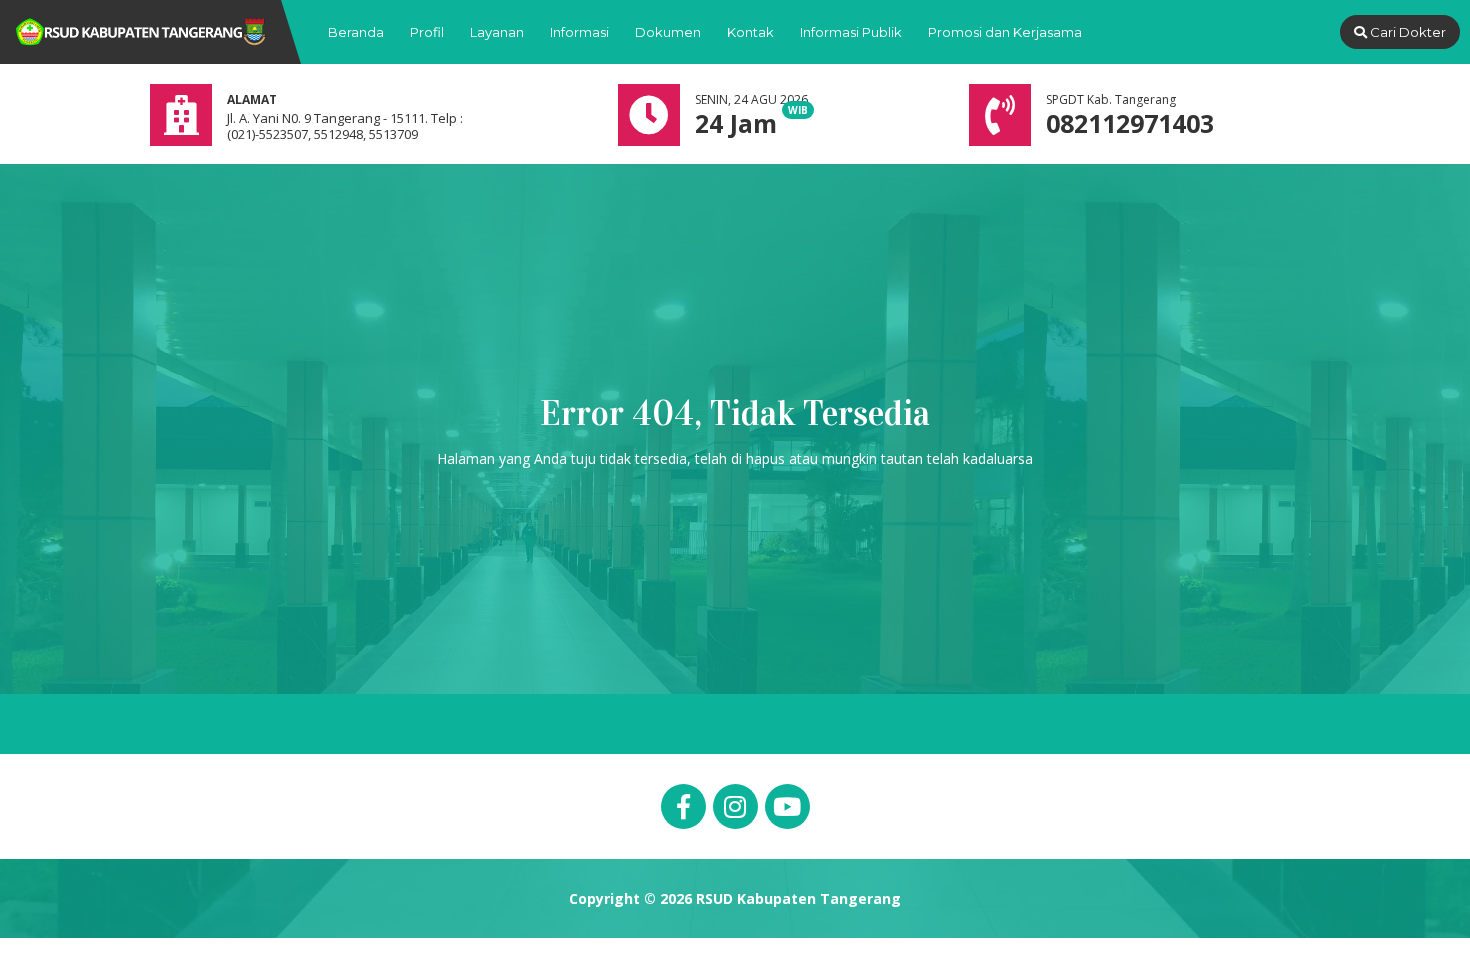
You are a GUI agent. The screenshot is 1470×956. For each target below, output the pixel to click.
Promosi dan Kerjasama (1005, 32)
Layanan (497, 32)
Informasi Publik (851, 32)
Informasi (579, 32)
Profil (427, 32)
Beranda (356, 32)
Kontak (750, 32)
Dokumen (668, 32)
